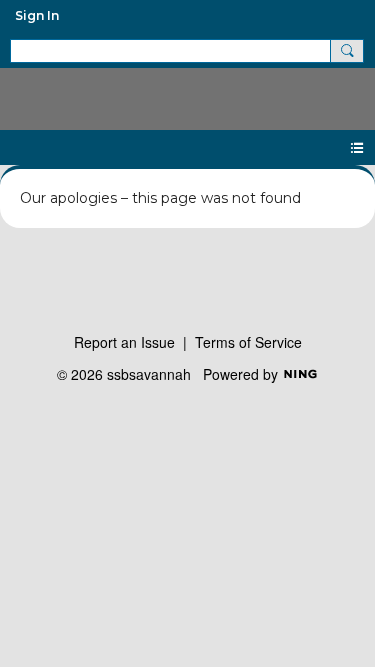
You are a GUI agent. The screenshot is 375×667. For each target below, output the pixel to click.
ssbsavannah (187, 91)
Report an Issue (124, 342)
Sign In (37, 15)
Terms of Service (248, 342)
